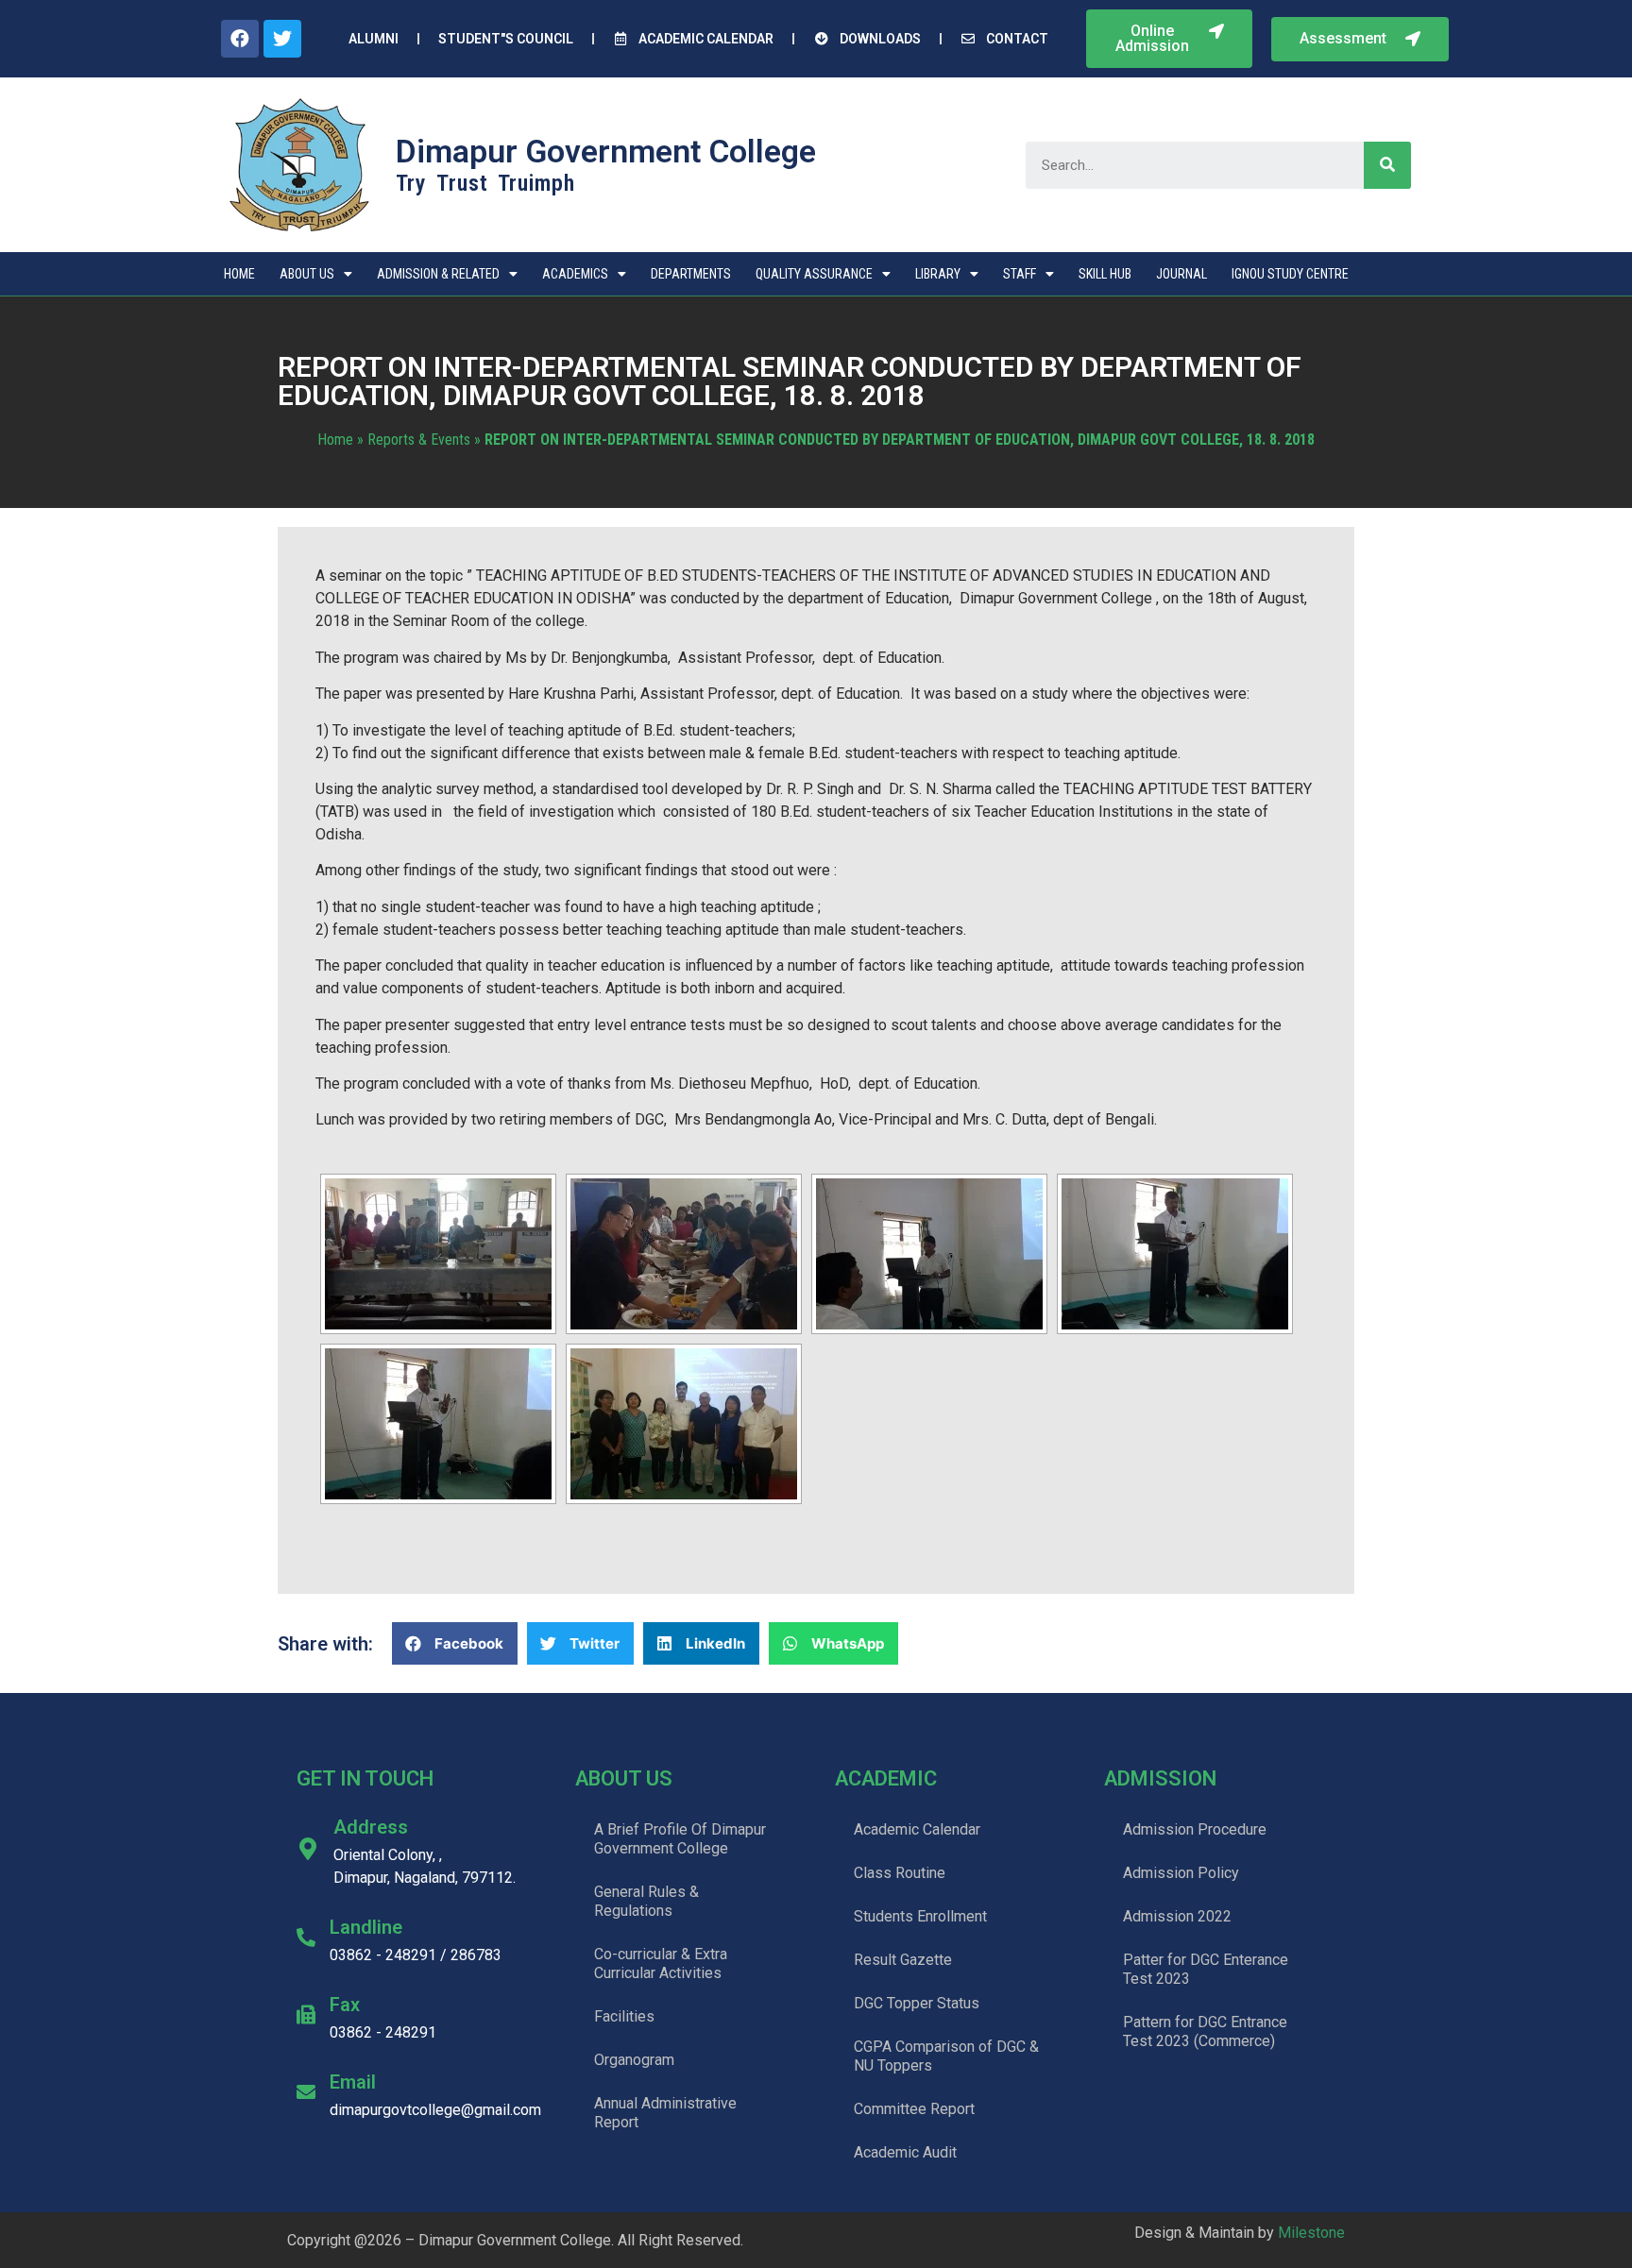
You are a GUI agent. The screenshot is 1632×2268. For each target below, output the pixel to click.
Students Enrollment (920, 1916)
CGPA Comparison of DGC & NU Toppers (946, 2056)
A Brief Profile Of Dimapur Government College (680, 1839)
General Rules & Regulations (646, 1901)
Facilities (624, 2016)
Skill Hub (1105, 274)
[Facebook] (240, 39)
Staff (1020, 274)
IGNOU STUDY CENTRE (1290, 274)
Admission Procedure (1195, 1829)
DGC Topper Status (917, 2003)
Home (239, 274)
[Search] (1387, 165)
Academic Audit (905, 2152)
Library (938, 274)
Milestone (1311, 2233)
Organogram (634, 2060)
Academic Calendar (917, 1829)
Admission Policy (1181, 1873)
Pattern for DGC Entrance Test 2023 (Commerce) (1205, 2031)
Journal (1181, 274)
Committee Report (914, 2109)
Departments (691, 274)
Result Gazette (903, 1960)
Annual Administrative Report (665, 2113)
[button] (1169, 39)
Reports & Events (419, 440)
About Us (307, 274)
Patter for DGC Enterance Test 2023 (1206, 1969)
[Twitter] (282, 39)
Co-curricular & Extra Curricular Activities (661, 1963)
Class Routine (900, 1873)
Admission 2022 (1177, 1916)
